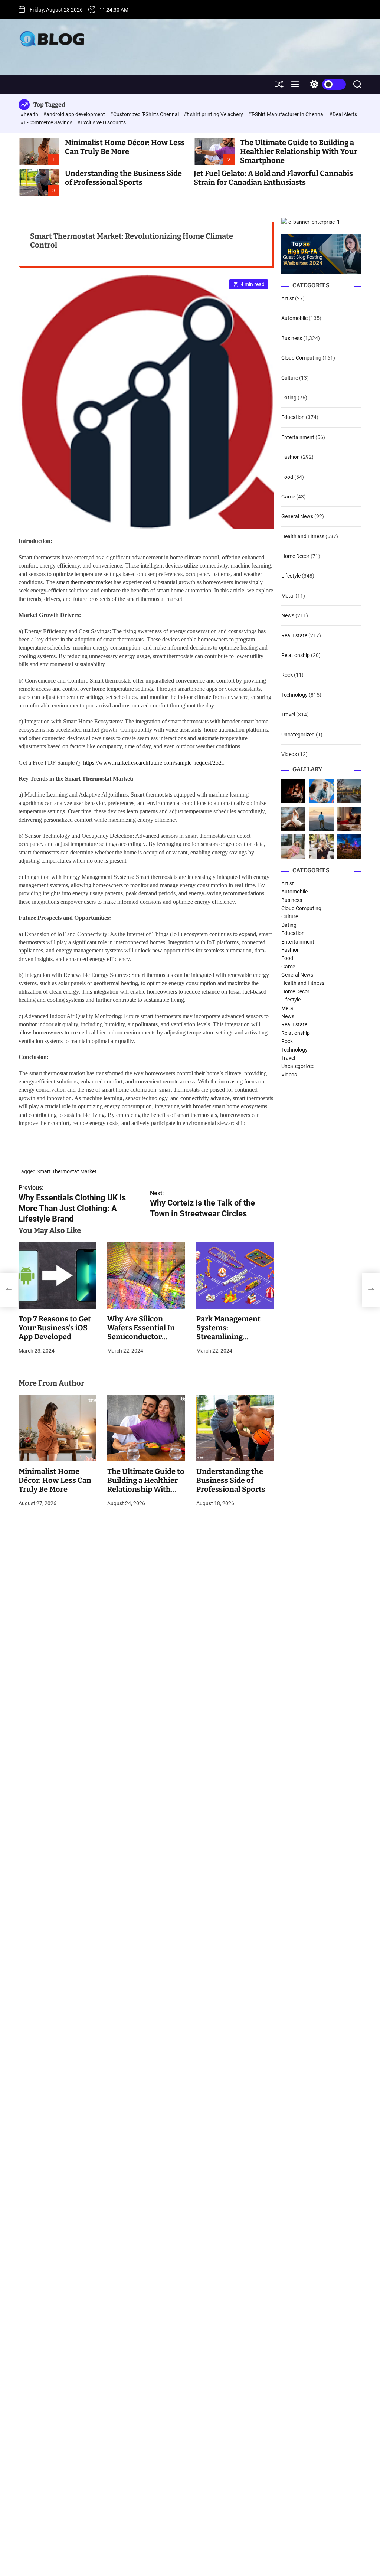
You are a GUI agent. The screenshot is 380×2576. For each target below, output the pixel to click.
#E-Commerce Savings (47, 122)
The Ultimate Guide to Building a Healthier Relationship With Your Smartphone (299, 151)
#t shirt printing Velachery (214, 114)
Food (287, 477)
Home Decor (295, 556)
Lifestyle (291, 576)
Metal (288, 596)
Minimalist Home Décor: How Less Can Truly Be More (125, 147)
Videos (289, 754)
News (288, 615)
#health (30, 114)
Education (293, 417)
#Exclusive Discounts (101, 122)
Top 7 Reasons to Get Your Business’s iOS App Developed (55, 1328)
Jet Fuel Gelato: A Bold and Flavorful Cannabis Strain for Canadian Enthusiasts (273, 178)
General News (297, 516)
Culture (290, 378)
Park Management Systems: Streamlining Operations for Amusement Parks (229, 1337)
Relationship (296, 655)
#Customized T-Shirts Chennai (145, 114)
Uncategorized (298, 735)
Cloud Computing (301, 358)
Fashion (291, 457)
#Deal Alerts (343, 114)
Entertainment (298, 437)
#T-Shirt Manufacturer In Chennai (287, 114)
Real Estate (294, 635)
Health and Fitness (303, 536)
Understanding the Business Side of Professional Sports (123, 178)
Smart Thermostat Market (67, 1171)
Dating (289, 398)
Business (292, 338)
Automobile (294, 318)
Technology (294, 695)
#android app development (75, 114)
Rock (287, 675)
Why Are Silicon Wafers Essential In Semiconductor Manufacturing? (141, 1332)
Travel (288, 715)
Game (288, 497)
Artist (288, 298)
